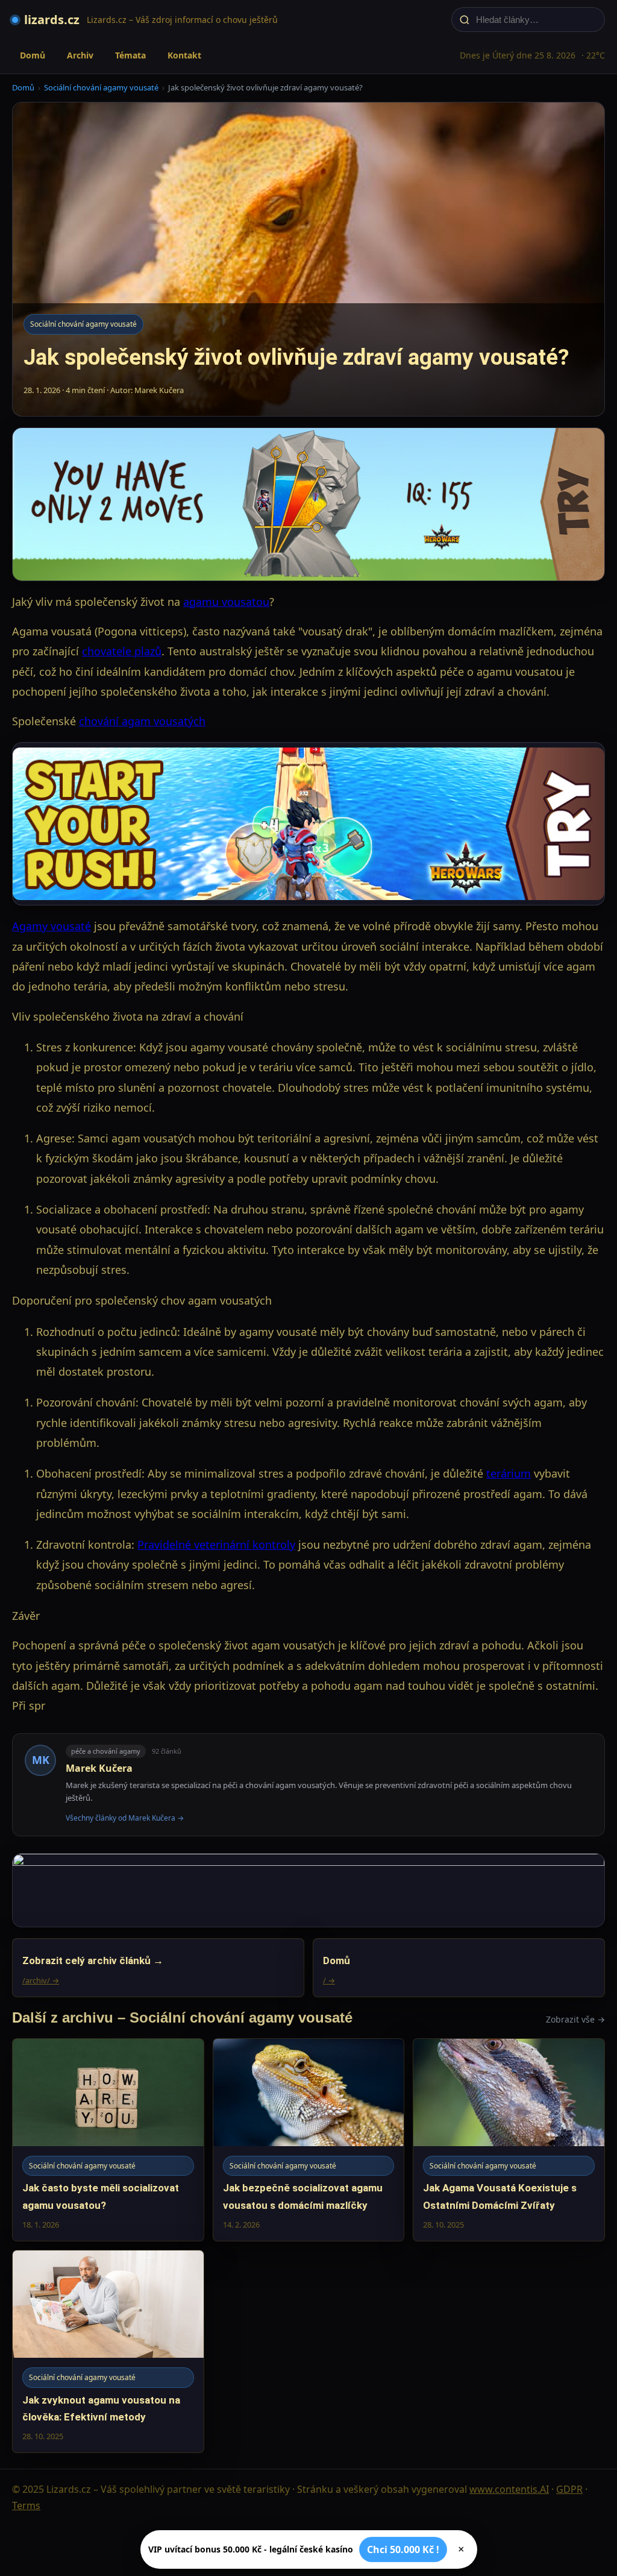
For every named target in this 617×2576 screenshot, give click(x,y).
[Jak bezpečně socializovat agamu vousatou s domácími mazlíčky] (309, 2140)
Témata (130, 55)
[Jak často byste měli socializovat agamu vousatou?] (108, 2140)
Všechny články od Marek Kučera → (125, 1818)
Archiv (80, 55)
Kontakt (184, 55)
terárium (509, 1473)
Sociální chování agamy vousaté (101, 87)
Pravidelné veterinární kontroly (216, 1545)
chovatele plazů (122, 651)
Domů (33, 55)
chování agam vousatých (142, 721)
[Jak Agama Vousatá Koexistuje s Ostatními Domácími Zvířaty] (509, 2140)
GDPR (569, 2489)
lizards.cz (52, 20)
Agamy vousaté (52, 926)
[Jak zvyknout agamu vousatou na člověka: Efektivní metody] (108, 2351)
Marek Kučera (99, 1768)
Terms (26, 2505)
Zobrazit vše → (575, 2019)
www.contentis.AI (509, 2489)
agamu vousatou (226, 602)
